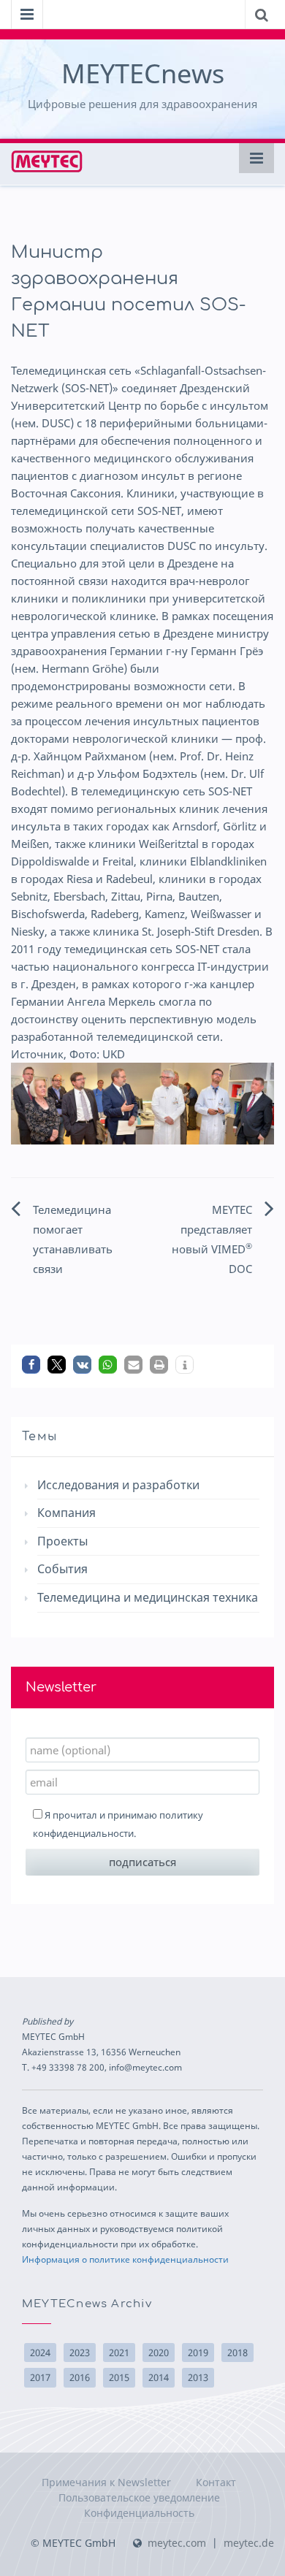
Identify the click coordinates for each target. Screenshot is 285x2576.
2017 (40, 2377)
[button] (31, 1365)
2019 (198, 2353)
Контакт (216, 2482)
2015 (119, 2377)
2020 (159, 2353)
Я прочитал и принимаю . (118, 1824)
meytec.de (249, 2543)
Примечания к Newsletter (106, 2482)
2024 (40, 2353)
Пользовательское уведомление (139, 2497)
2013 (198, 2377)
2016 (80, 2377)
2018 (237, 2353)
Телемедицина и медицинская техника (148, 1597)
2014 (159, 2377)
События (62, 1569)
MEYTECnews (143, 73)
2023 (80, 2353)
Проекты (62, 1541)
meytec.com (177, 2543)
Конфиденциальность (139, 2513)
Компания (66, 1513)
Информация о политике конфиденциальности (125, 2259)
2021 (119, 2353)
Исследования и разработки (118, 1485)
